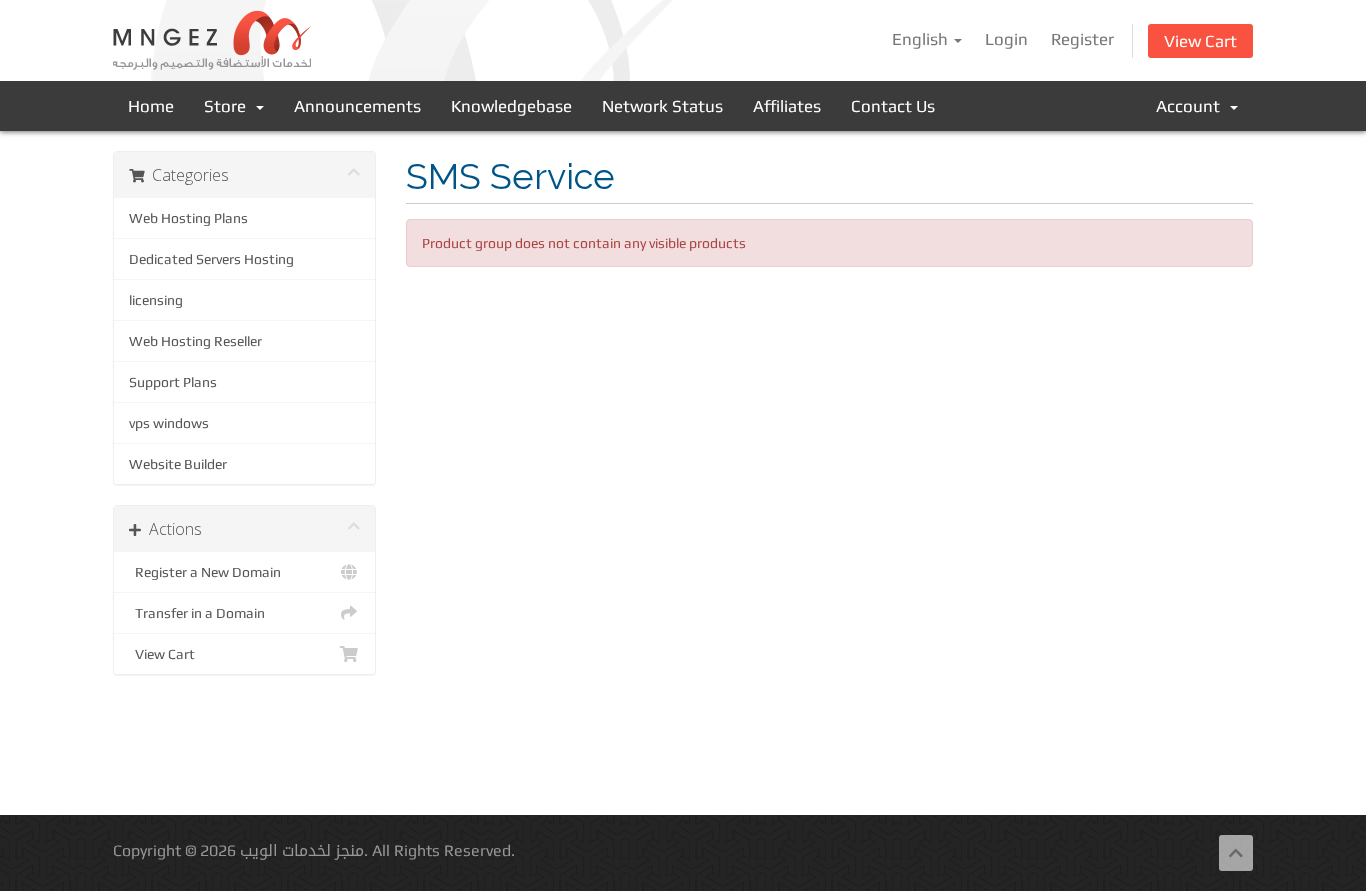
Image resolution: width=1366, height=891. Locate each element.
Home (151, 106)
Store (229, 106)
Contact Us (893, 106)
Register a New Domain (205, 572)
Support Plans (173, 382)
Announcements (357, 106)
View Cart (1200, 41)
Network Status (662, 106)
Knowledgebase (511, 106)
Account (1192, 106)
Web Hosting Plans (188, 218)
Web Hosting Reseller (195, 341)
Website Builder (178, 464)
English (922, 39)
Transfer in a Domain (197, 613)
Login (1006, 39)
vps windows (169, 423)
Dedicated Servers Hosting (211, 259)
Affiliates (787, 106)
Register (1082, 39)
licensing (156, 300)
